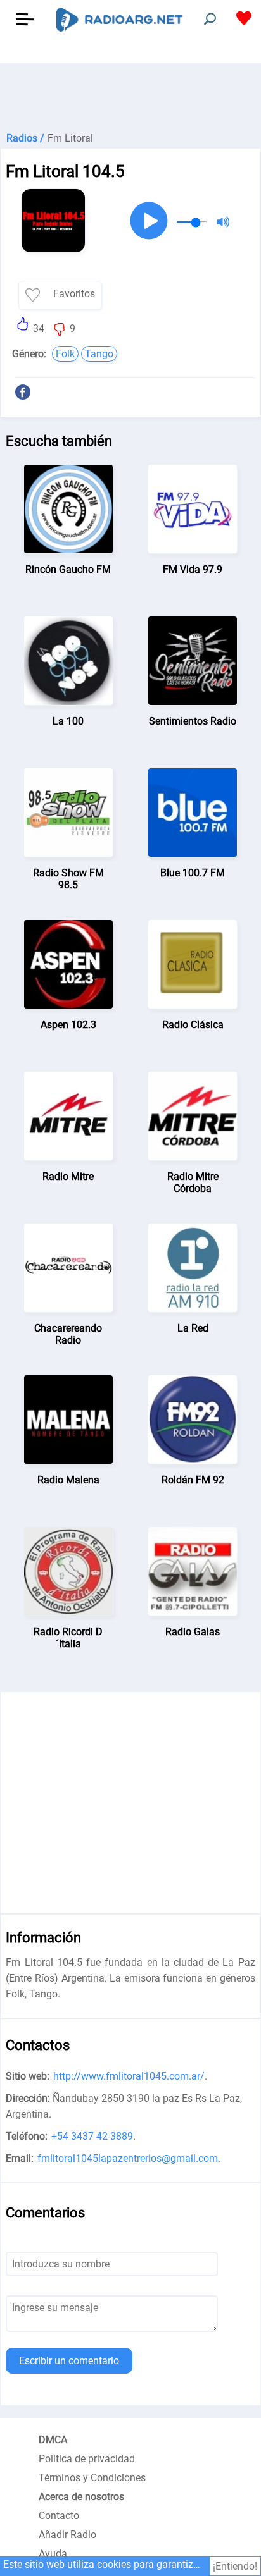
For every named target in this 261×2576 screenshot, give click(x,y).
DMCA (53, 2440)
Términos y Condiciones (92, 2478)
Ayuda (53, 2554)
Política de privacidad (87, 2459)
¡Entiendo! (235, 2566)
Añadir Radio (67, 2535)
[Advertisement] (130, 95)
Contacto (59, 2516)
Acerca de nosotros (81, 2497)
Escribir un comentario (69, 2361)
